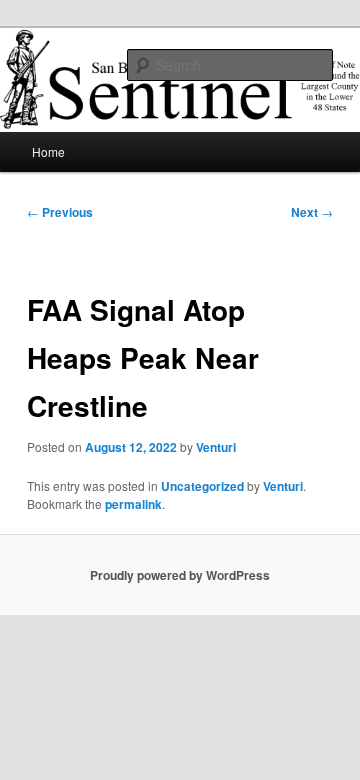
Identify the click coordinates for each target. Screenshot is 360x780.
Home (48, 151)
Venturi (216, 447)
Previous (60, 212)
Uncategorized (202, 486)
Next (312, 212)
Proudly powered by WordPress (180, 575)
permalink (133, 504)
